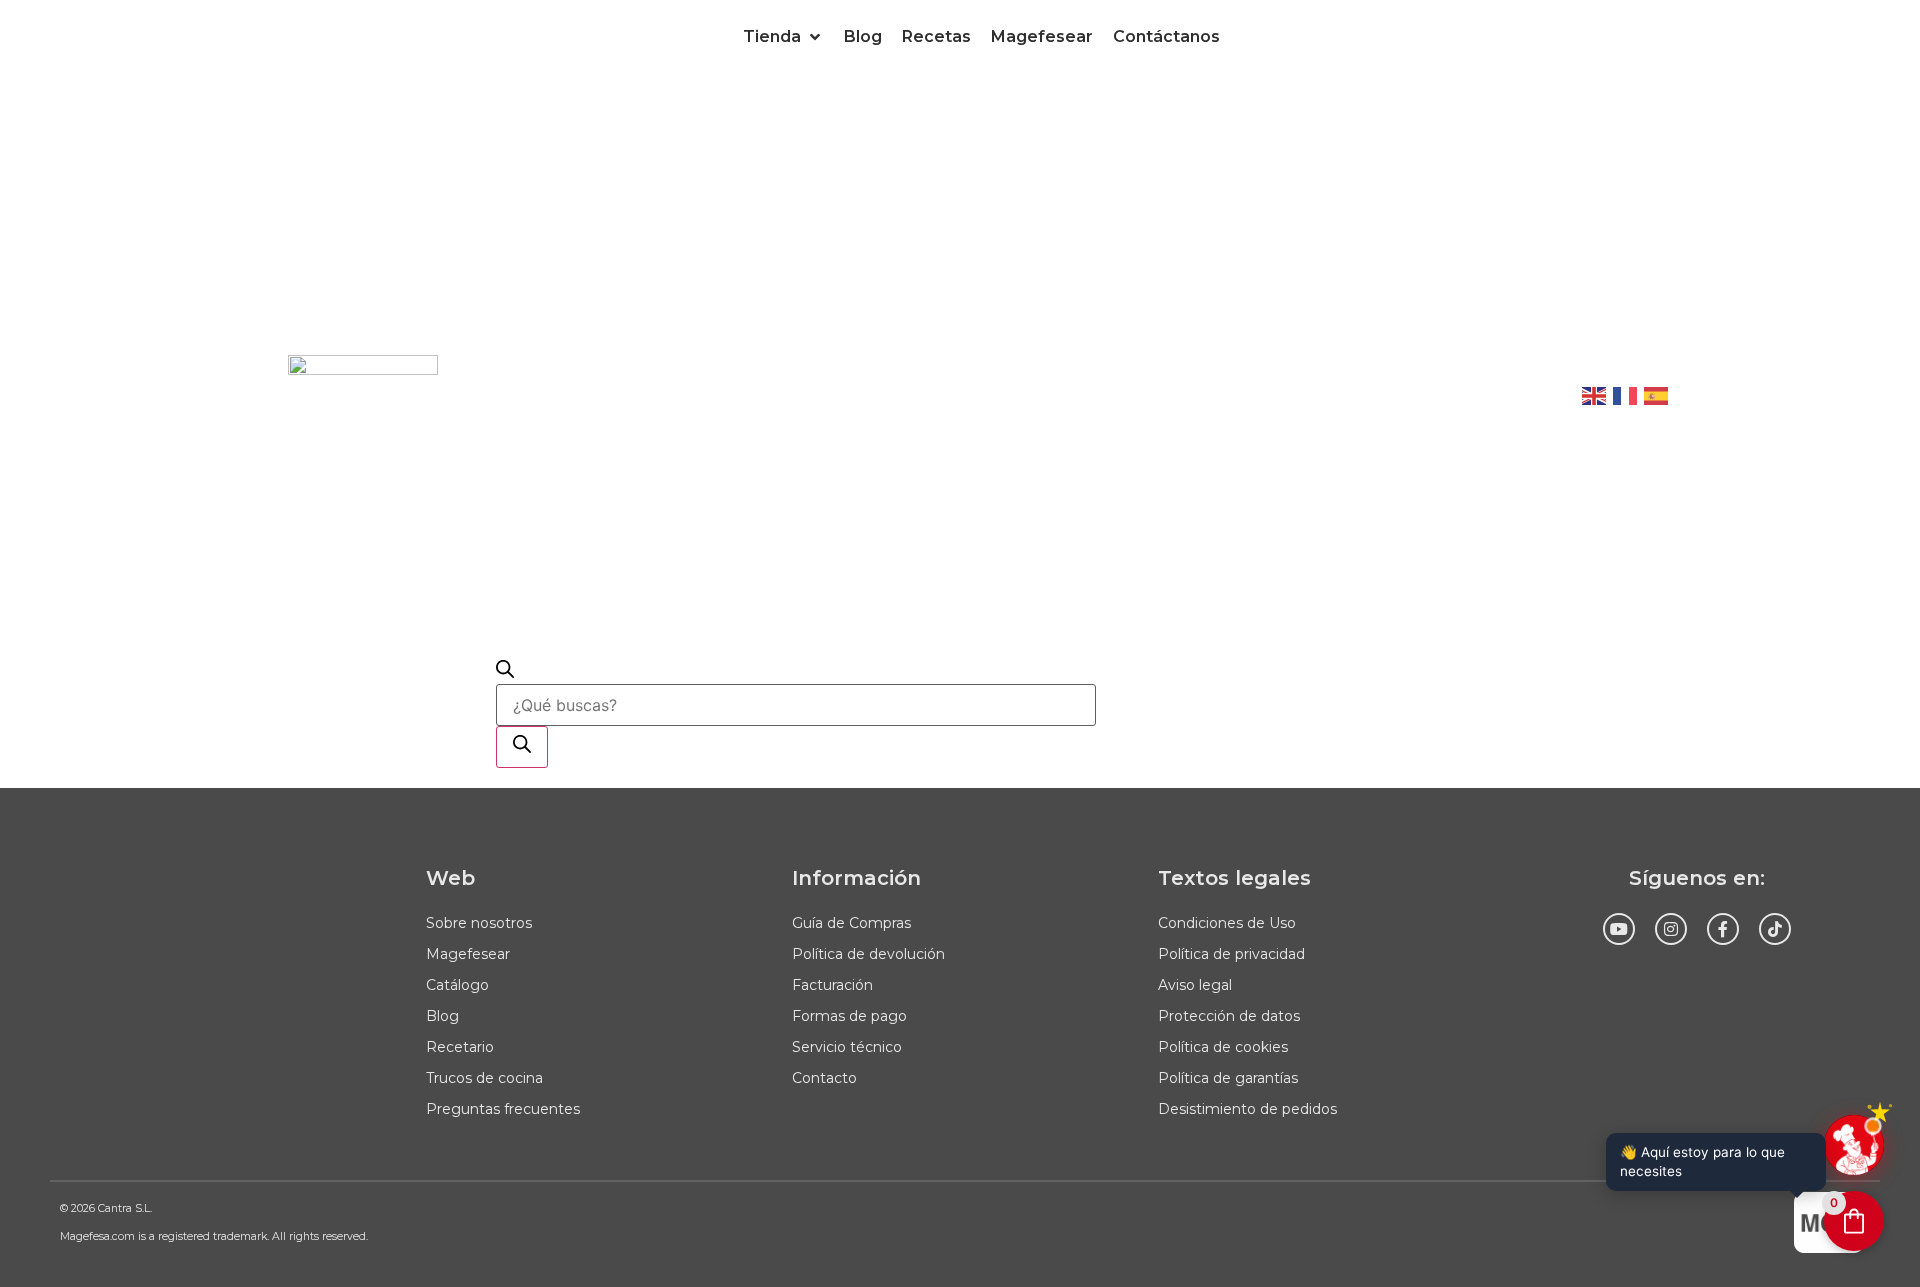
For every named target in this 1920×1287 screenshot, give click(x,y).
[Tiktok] (1775, 929)
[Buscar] (522, 747)
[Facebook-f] (1723, 929)
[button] (783, 37)
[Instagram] (1671, 929)
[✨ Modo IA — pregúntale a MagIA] (1854, 1145)
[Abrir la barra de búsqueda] (505, 672)
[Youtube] (1619, 929)
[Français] (1626, 394)
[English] (1595, 394)
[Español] (1657, 394)
